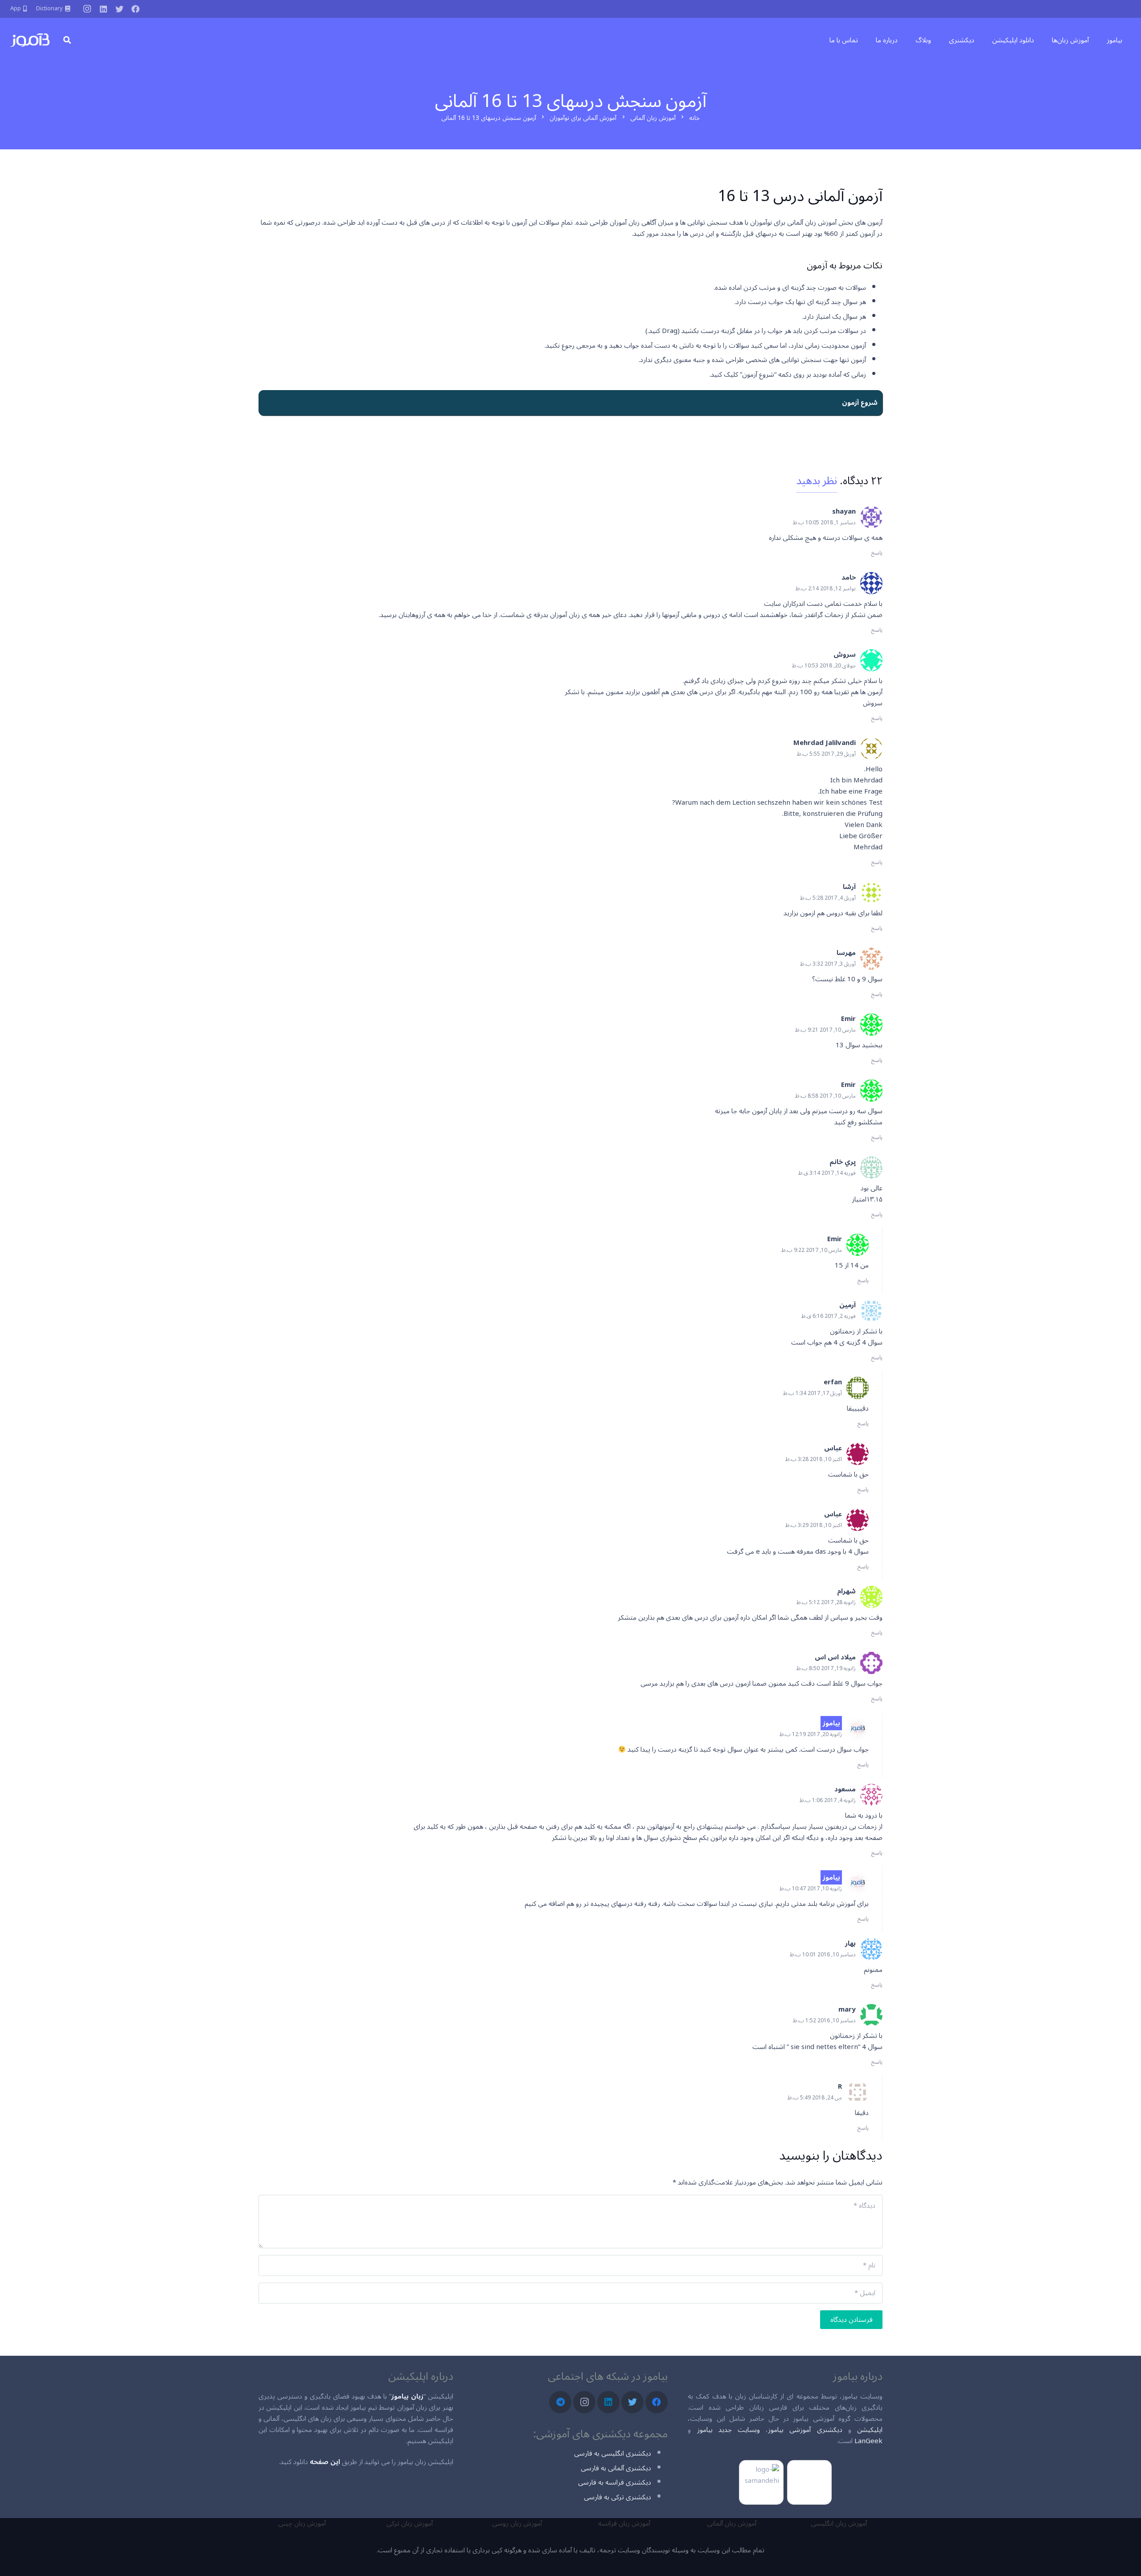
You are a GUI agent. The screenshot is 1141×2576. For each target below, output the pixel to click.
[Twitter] (119, 9)
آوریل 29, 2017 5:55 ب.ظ (826, 754)
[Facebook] (135, 9)
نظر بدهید (817, 481)
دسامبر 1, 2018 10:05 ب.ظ (824, 523)
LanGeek (868, 2441)
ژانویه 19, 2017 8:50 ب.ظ (826, 1669)
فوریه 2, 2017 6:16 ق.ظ (829, 1316)
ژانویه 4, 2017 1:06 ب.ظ (828, 1800)
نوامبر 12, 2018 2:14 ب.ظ (826, 589)
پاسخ (877, 553)
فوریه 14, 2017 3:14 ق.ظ (827, 1173)
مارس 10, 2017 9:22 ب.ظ (812, 1250)
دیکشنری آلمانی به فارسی (616, 2468)
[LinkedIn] (103, 9)
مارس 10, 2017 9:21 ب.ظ (825, 1030)
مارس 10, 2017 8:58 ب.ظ (825, 1096)
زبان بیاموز (407, 2396)
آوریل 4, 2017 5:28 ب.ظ (828, 898)
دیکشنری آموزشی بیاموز (805, 2430)
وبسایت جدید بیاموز (729, 2430)
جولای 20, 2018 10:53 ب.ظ (824, 666)
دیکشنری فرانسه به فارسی (615, 2482)
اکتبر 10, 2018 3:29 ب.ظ (814, 1525)
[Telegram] (560, 2402)
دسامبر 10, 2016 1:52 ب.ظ (824, 2021)
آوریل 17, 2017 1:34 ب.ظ (813, 1393)
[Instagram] (87, 9)
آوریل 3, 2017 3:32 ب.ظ (828, 964)
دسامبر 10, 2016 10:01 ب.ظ (823, 1955)
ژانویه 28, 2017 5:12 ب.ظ (826, 1603)
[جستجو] (67, 40)
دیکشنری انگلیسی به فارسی (613, 2453)
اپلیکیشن (870, 2430)
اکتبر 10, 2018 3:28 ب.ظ (814, 1459)
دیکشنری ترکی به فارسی (618, 2497)
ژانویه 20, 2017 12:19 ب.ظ (811, 1734)
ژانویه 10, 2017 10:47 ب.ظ (811, 1889)
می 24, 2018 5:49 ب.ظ (815, 2098)
